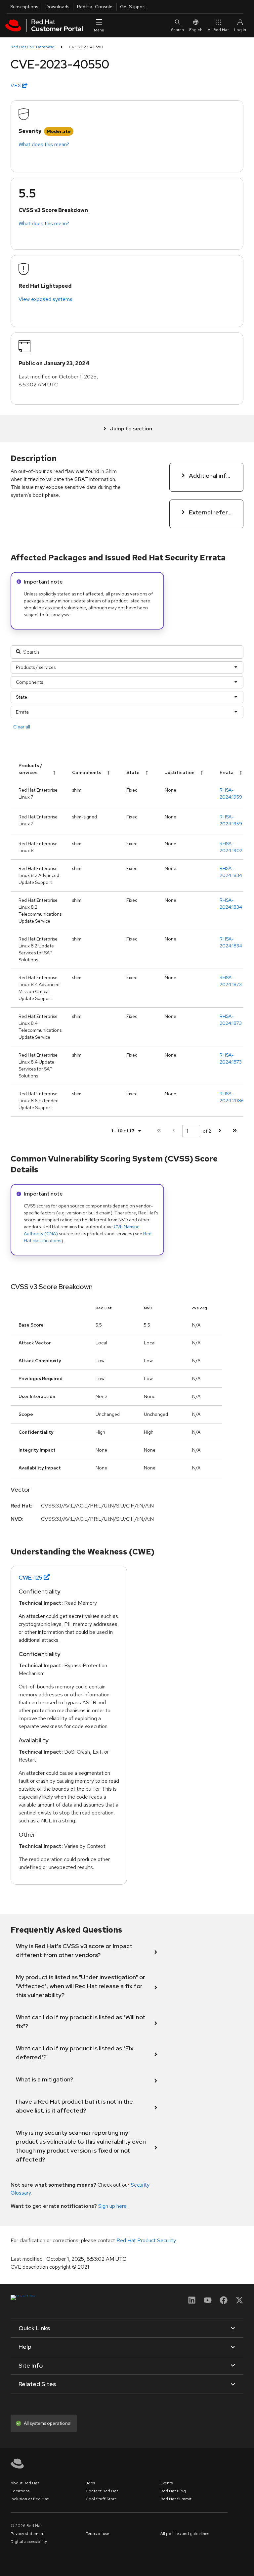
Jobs (90, 2483)
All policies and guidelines (185, 2534)
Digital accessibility (29, 2542)
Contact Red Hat (102, 2491)
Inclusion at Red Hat (30, 2499)
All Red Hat (218, 30)
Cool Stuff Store (101, 2499)
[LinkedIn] (192, 2302)
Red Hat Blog (173, 2491)
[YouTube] (208, 2302)
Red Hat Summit (176, 2499)
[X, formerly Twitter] (239, 2302)
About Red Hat (25, 2483)
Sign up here (112, 2206)
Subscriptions (24, 7)
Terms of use (97, 2534)
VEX (16, 86)
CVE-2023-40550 (86, 47)
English (196, 30)
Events (167, 2483)
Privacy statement (28, 2534)
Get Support (133, 7)
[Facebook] (224, 2302)
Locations (20, 2491)
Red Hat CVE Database (32, 47)
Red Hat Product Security (146, 2240)
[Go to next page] (220, 1131)
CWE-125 (30, 1577)
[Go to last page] (235, 1131)
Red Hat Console (95, 7)
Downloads (57, 7)
